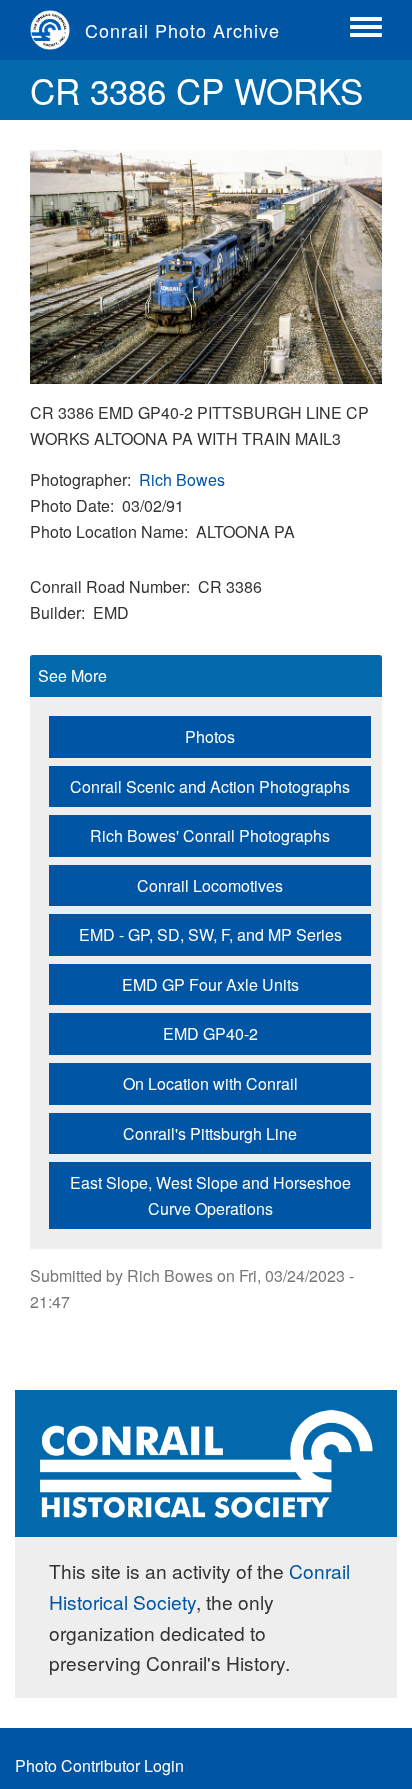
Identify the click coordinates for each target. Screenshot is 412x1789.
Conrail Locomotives (210, 885)
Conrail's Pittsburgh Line (210, 1133)
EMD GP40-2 (210, 1033)
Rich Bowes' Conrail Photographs (210, 835)
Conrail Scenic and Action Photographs (210, 786)
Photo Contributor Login (99, 1765)
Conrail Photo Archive (182, 30)
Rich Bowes (182, 479)
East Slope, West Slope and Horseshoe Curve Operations (210, 1195)
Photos (210, 736)
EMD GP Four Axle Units (210, 984)
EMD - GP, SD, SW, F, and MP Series (210, 934)
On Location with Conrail (210, 1083)
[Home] (57, 30)
